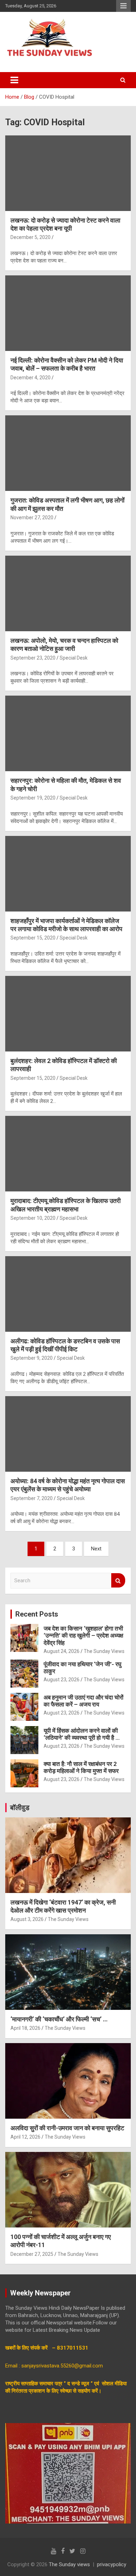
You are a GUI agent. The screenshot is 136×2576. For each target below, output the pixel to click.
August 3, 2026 (27, 1919)
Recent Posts (37, 1614)
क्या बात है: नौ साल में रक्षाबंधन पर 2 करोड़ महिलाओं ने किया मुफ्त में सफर (81, 1767)
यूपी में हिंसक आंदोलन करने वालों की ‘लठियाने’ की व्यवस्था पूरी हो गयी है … (82, 1734)
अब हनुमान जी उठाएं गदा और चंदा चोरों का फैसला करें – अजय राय (84, 1701)
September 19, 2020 (33, 798)
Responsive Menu (123, 6)
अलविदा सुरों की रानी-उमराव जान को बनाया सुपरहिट (67, 2128)
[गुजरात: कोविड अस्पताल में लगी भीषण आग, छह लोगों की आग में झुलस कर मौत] (68, 453)
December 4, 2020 (31, 378)
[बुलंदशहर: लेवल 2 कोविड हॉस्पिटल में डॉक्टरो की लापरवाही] (68, 1013)
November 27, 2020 (32, 518)
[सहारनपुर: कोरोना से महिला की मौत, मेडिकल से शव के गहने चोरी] (68, 734)
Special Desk (74, 658)
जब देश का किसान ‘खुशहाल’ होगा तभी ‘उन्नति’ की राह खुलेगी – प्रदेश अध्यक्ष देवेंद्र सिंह (83, 1636)
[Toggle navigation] (14, 80)
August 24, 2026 (62, 1651)
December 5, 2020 (31, 237)
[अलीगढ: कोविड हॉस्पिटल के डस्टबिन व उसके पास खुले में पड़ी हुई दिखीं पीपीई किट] (68, 1294)
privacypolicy (112, 2564)
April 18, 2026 (25, 2028)
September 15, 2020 (33, 938)
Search (118, 1580)
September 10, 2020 (33, 1218)
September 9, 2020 (32, 1358)
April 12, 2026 (25, 2137)
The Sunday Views (104, 1651)
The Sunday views (69, 2564)
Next (96, 1549)
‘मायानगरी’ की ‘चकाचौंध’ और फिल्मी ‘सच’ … (59, 2019)
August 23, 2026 (62, 1680)
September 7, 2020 (32, 1498)
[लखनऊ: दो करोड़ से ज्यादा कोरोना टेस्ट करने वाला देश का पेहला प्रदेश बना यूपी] (68, 173)
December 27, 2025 (32, 2254)
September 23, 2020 (33, 658)
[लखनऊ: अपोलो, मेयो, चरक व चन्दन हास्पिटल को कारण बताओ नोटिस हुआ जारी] (68, 593)
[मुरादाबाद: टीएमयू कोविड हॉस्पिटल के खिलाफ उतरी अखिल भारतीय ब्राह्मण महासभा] (68, 1154)
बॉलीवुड (20, 1808)
